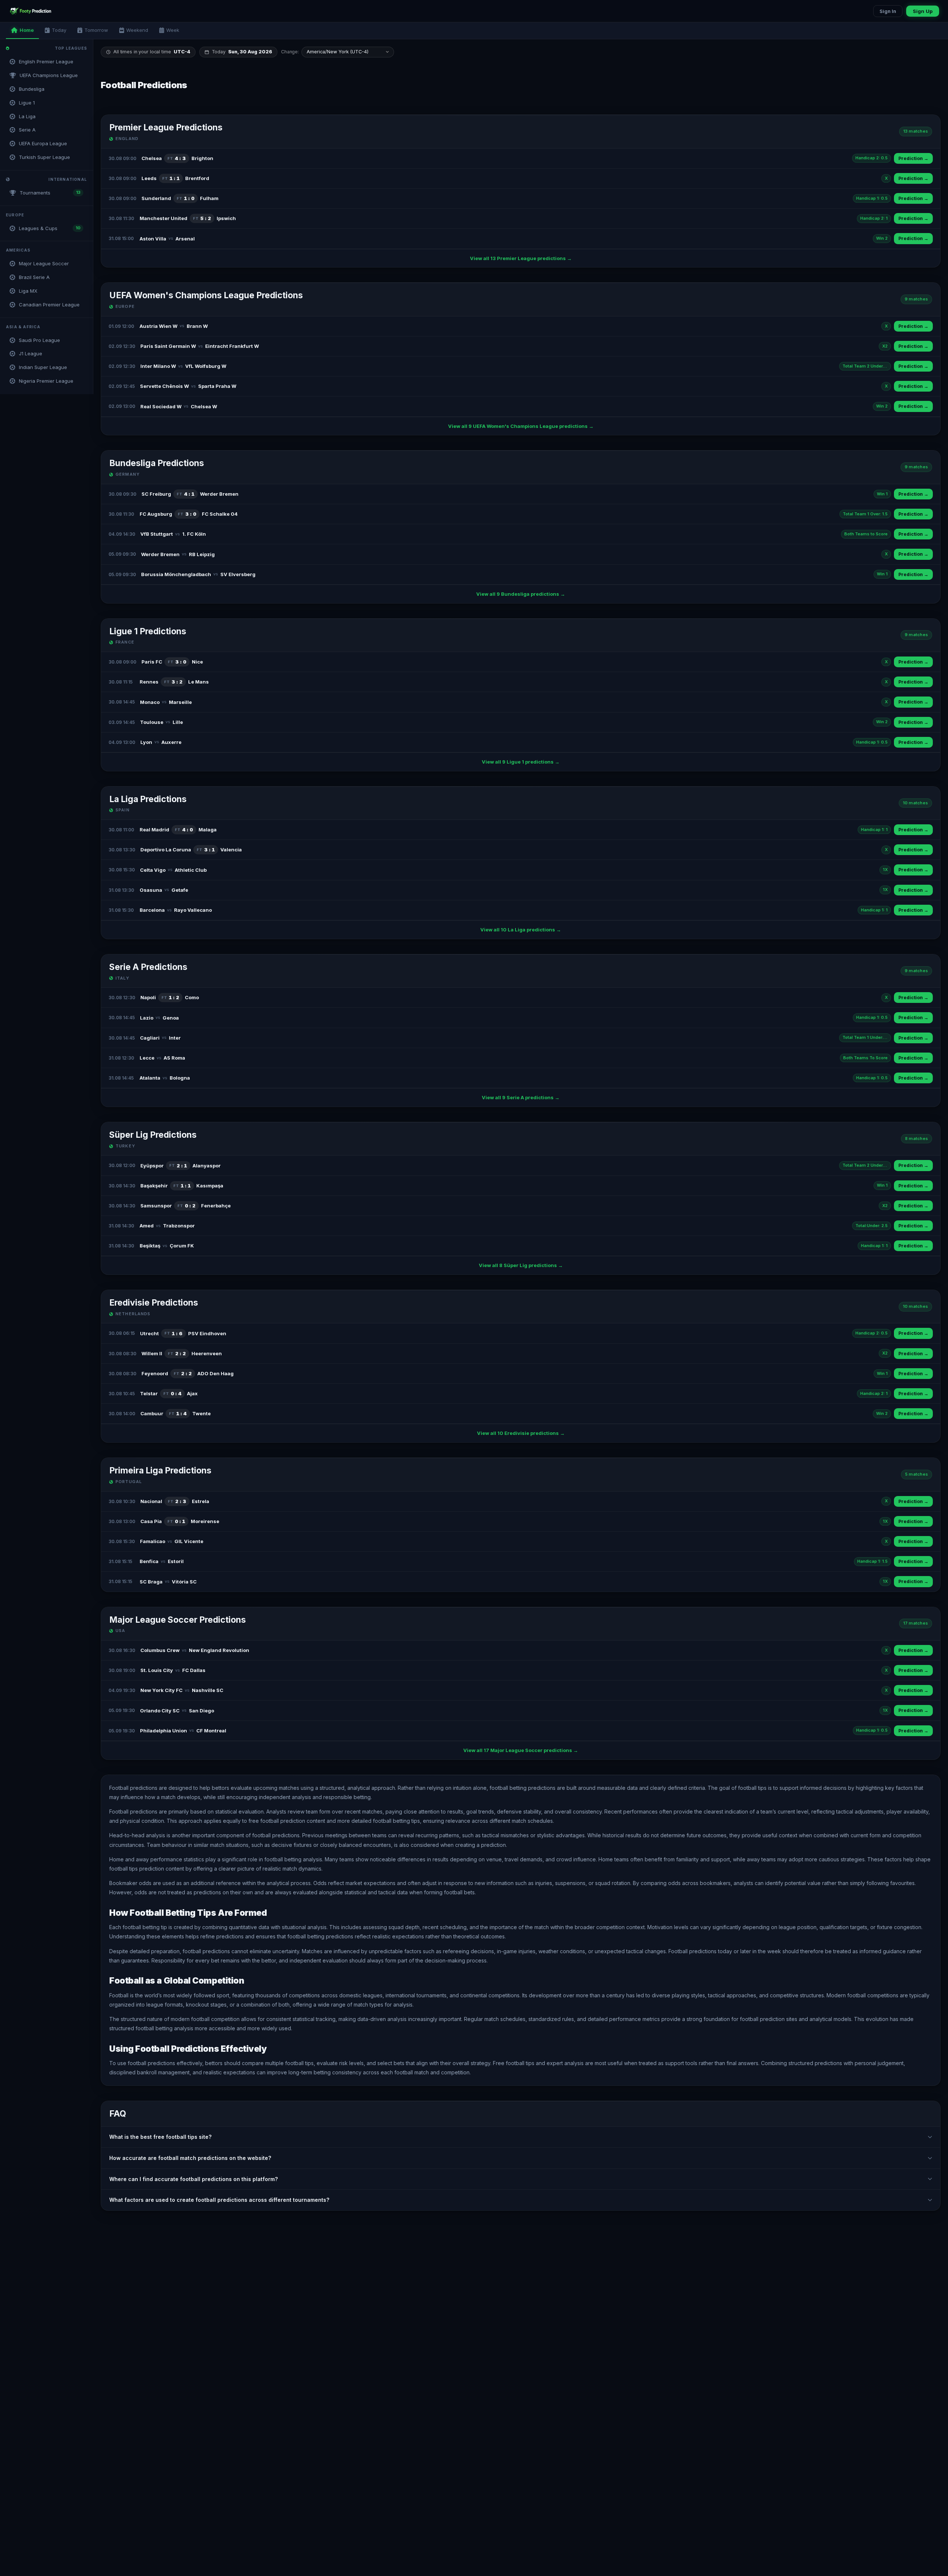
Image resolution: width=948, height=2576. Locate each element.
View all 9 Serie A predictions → (521, 1097)
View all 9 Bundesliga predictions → (521, 594)
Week (173, 30)
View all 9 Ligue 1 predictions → (521, 762)
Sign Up (923, 11)
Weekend (137, 30)
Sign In (888, 11)
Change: (290, 52)
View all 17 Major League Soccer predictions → (521, 1750)
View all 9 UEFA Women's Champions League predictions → (521, 426)
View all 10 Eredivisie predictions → (521, 1433)
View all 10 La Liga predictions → (521, 930)
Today (59, 30)
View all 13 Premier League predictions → (521, 258)
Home (27, 30)
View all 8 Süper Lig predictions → (521, 1265)
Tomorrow (96, 30)
